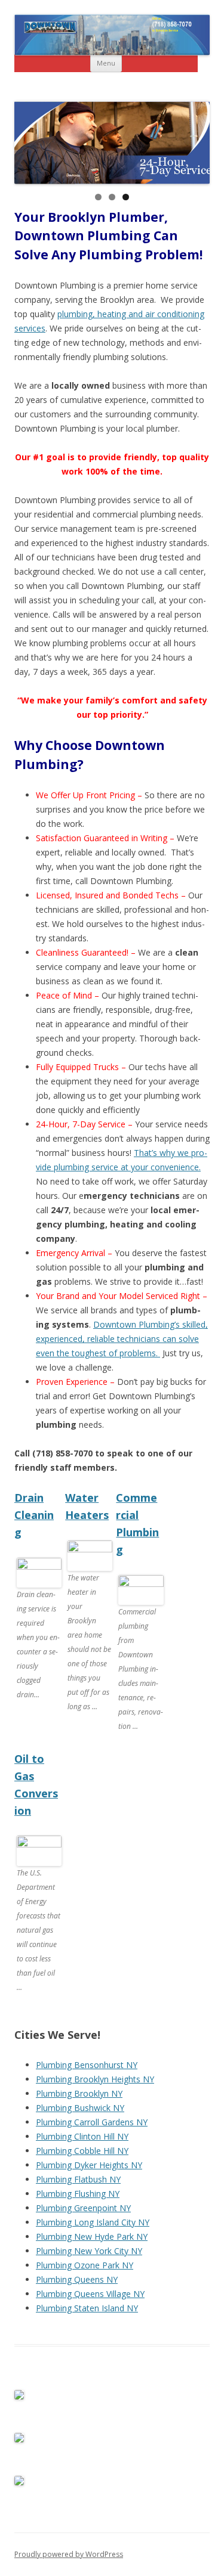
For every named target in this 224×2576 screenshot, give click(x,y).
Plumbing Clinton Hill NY (82, 2136)
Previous (29, 140)
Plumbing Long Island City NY (93, 2222)
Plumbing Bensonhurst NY (87, 2065)
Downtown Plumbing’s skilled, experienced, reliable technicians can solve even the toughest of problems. (122, 1339)
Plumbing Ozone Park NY (85, 2265)
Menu (106, 63)
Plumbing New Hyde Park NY (92, 2236)
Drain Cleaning (34, 1515)
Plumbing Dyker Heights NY (89, 2165)
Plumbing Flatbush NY (78, 2179)
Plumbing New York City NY (89, 2251)
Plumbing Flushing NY (78, 2194)
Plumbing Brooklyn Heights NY (95, 2079)
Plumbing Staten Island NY (87, 2308)
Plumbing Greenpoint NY (83, 2208)
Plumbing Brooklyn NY (79, 2093)
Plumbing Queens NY (77, 2279)
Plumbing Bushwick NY (80, 2108)
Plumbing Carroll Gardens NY (92, 2122)
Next (195, 140)
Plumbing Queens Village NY (90, 2294)
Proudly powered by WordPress (69, 2554)
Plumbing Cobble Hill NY (82, 2151)
